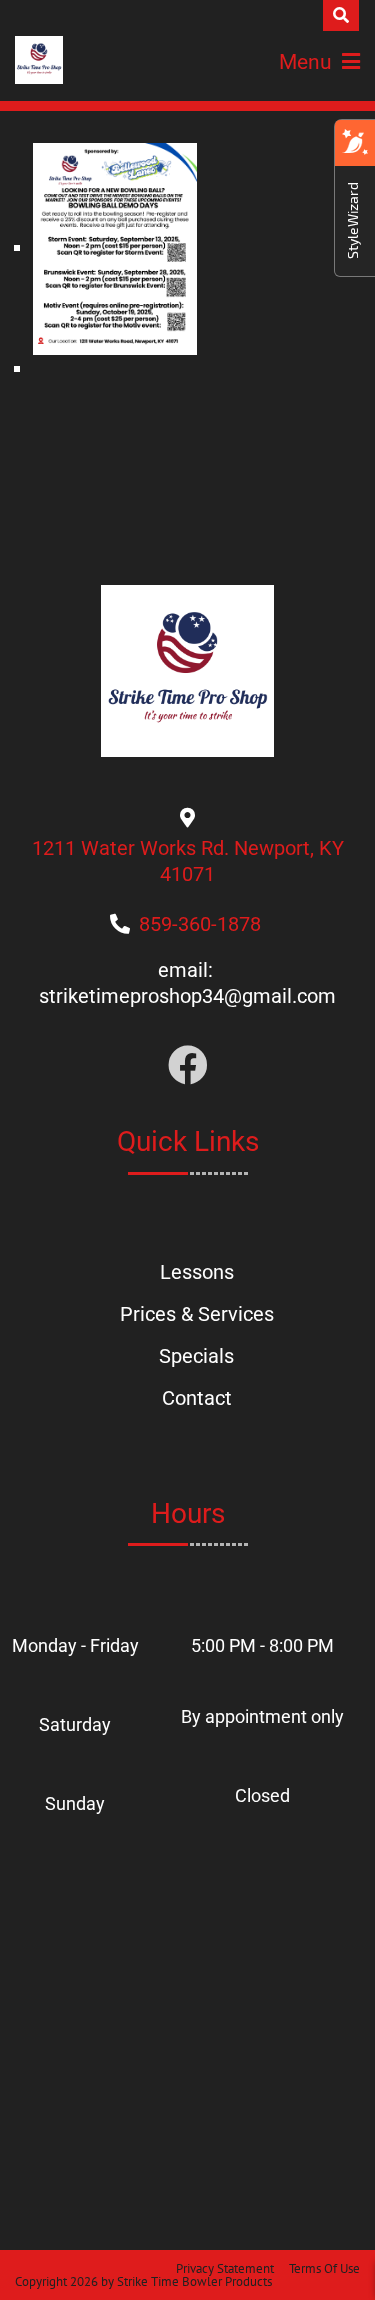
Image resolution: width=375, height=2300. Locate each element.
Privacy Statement (225, 2268)
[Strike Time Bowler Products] (39, 60)
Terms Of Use (324, 2268)
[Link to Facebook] (188, 1066)
